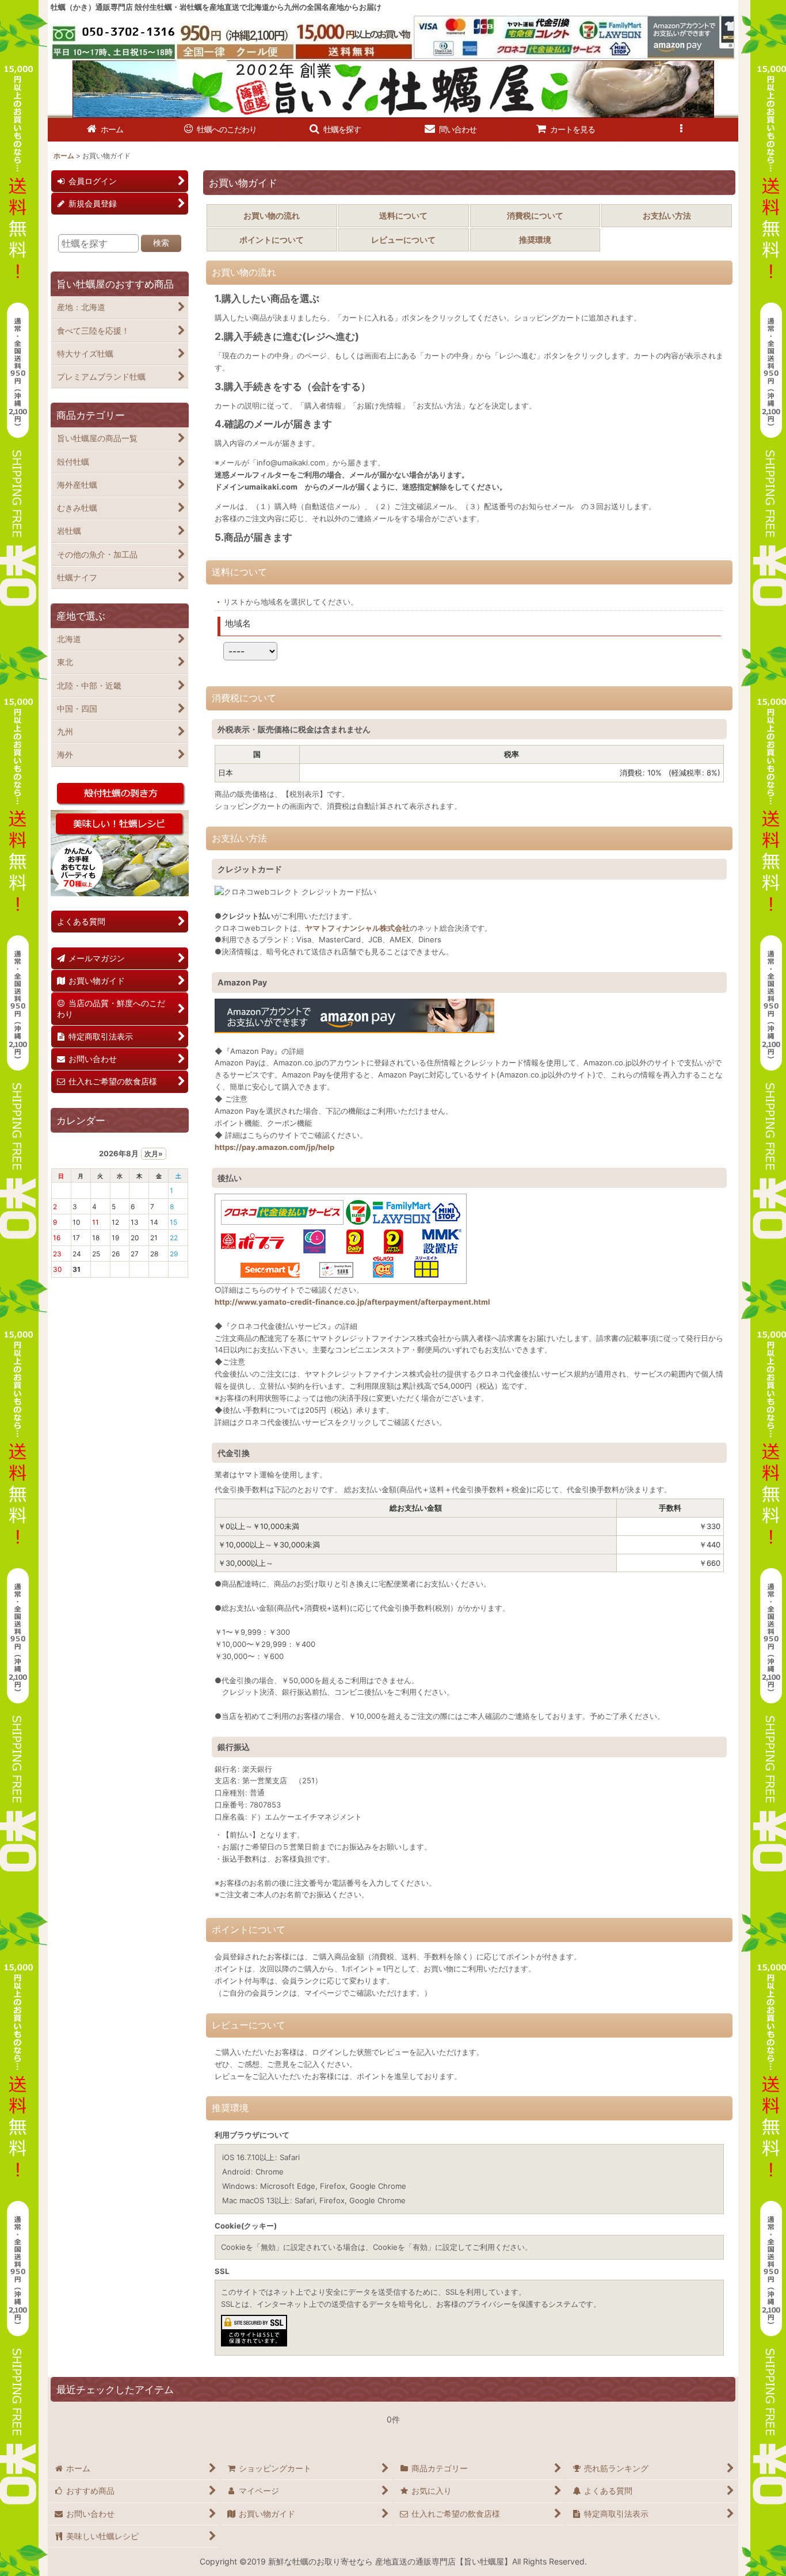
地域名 (238, 623)
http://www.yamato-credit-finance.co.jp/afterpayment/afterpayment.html (352, 1302)
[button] (335, 130)
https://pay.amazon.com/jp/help (274, 1147)
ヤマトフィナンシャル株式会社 (357, 928)
